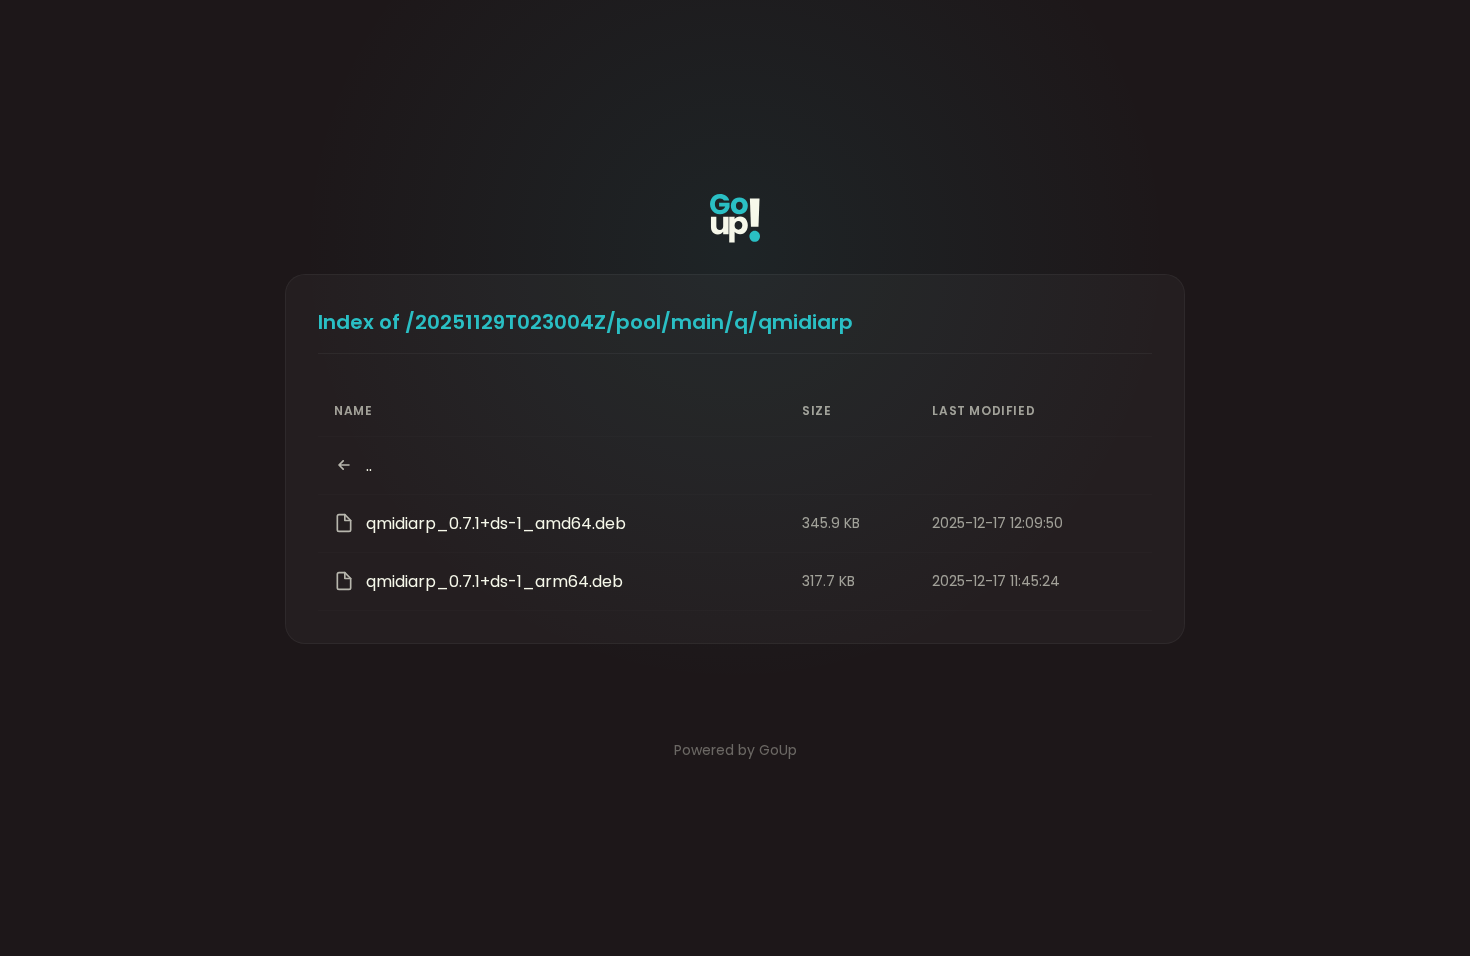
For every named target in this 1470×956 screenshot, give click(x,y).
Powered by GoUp (735, 750)
